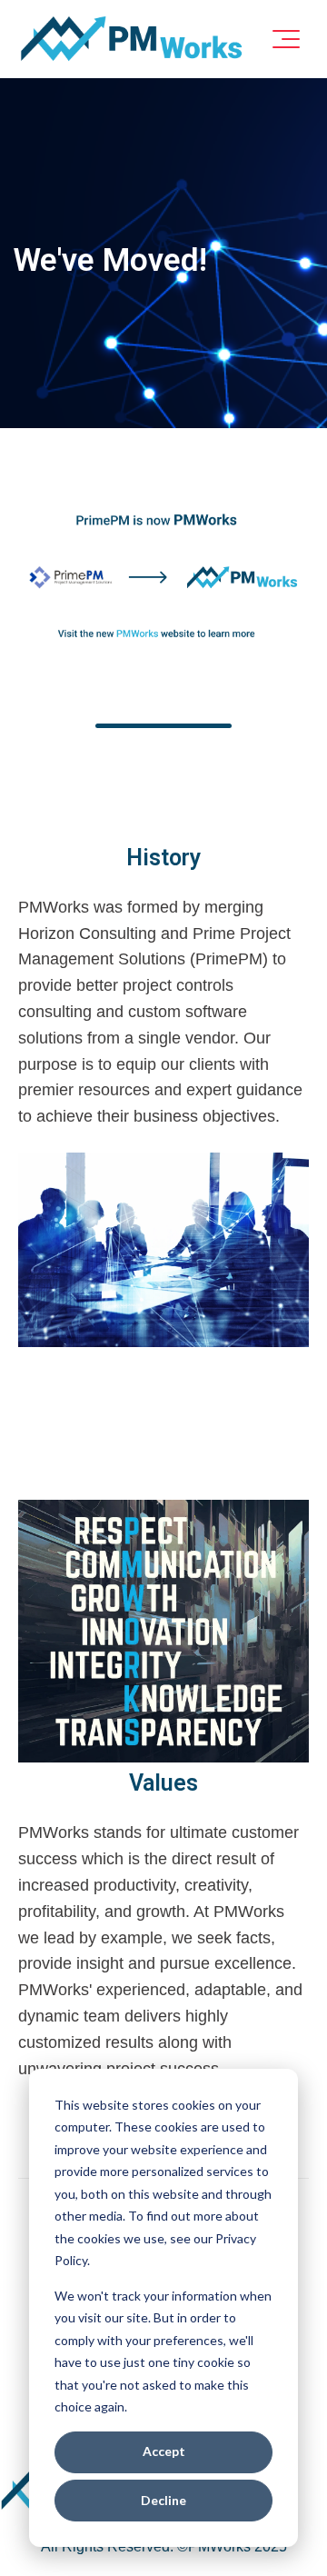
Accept (164, 2451)
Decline (163, 2500)
